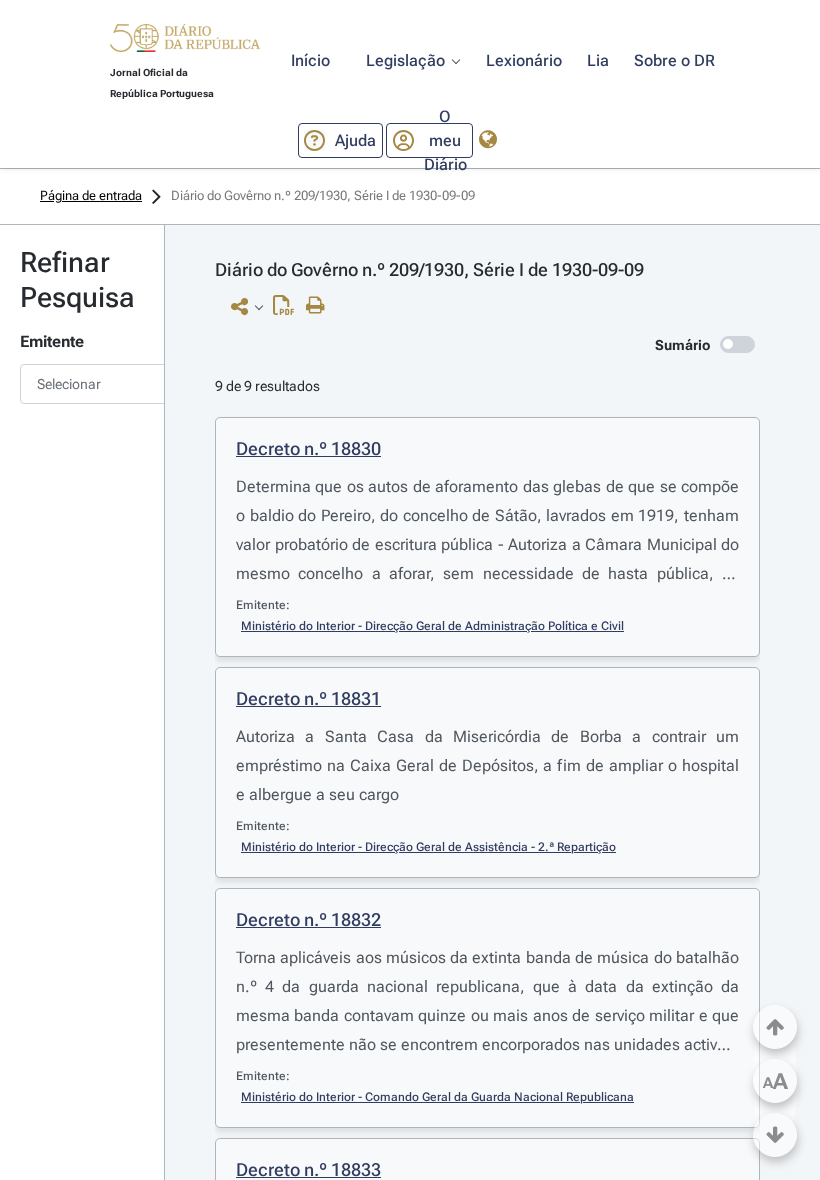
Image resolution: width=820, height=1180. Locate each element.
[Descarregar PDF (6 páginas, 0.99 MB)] (288, 310)
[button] (185, 41)
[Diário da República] (185, 42)
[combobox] (82, 384)
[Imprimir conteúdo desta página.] (320, 306)
